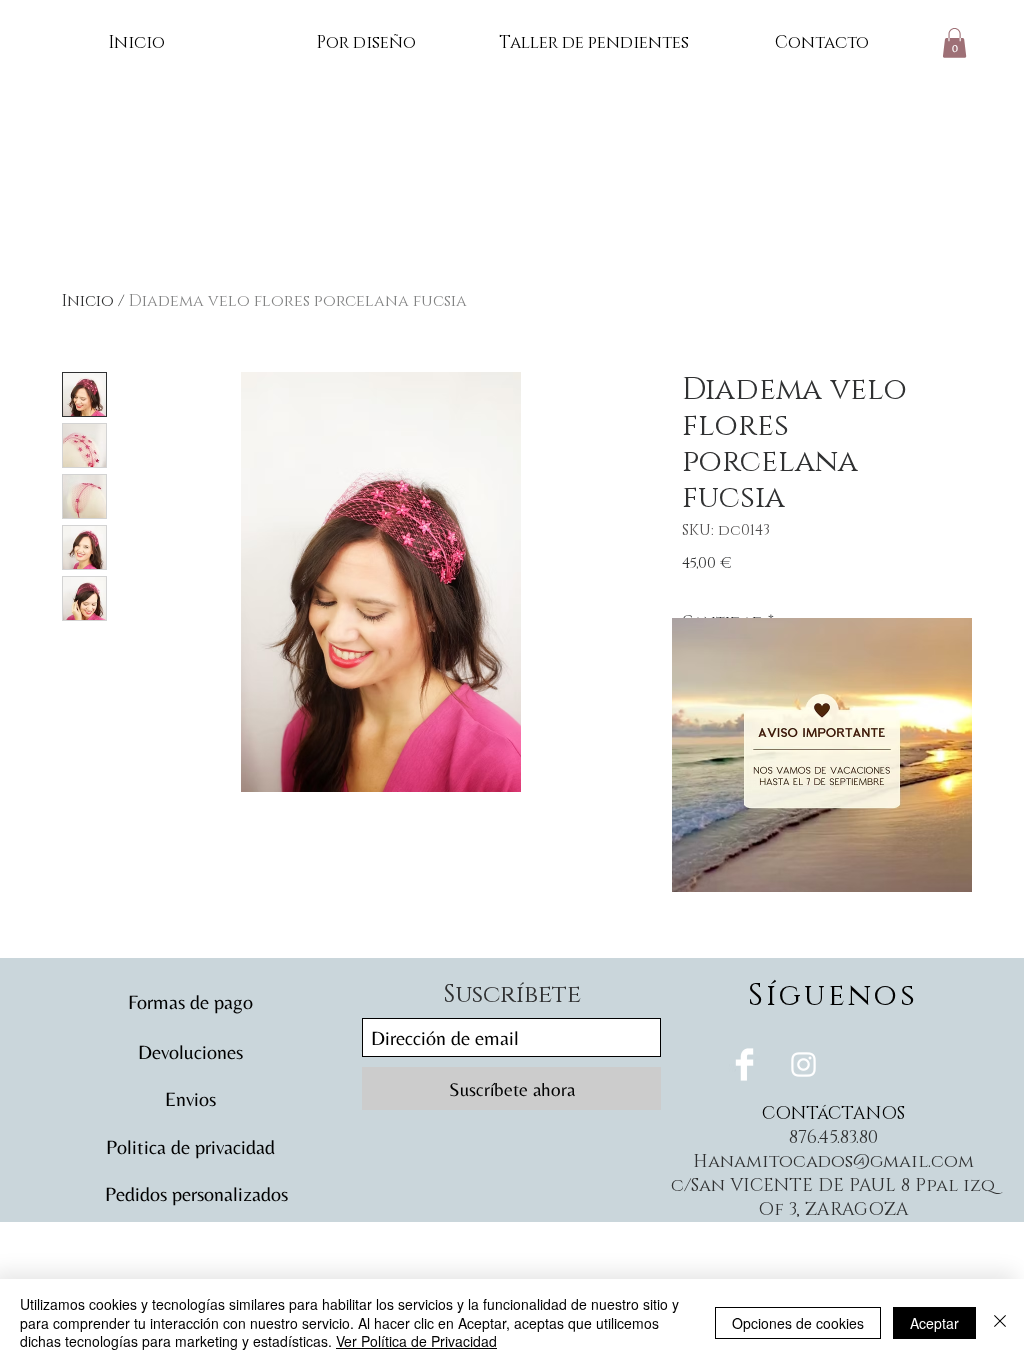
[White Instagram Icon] (803, 1064)
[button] (954, 43)
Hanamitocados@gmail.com (833, 1162)
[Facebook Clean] (744, 1064)
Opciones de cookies (798, 1323)
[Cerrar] (1000, 1322)
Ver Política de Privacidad (416, 1341)
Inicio (88, 301)
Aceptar (934, 1323)
